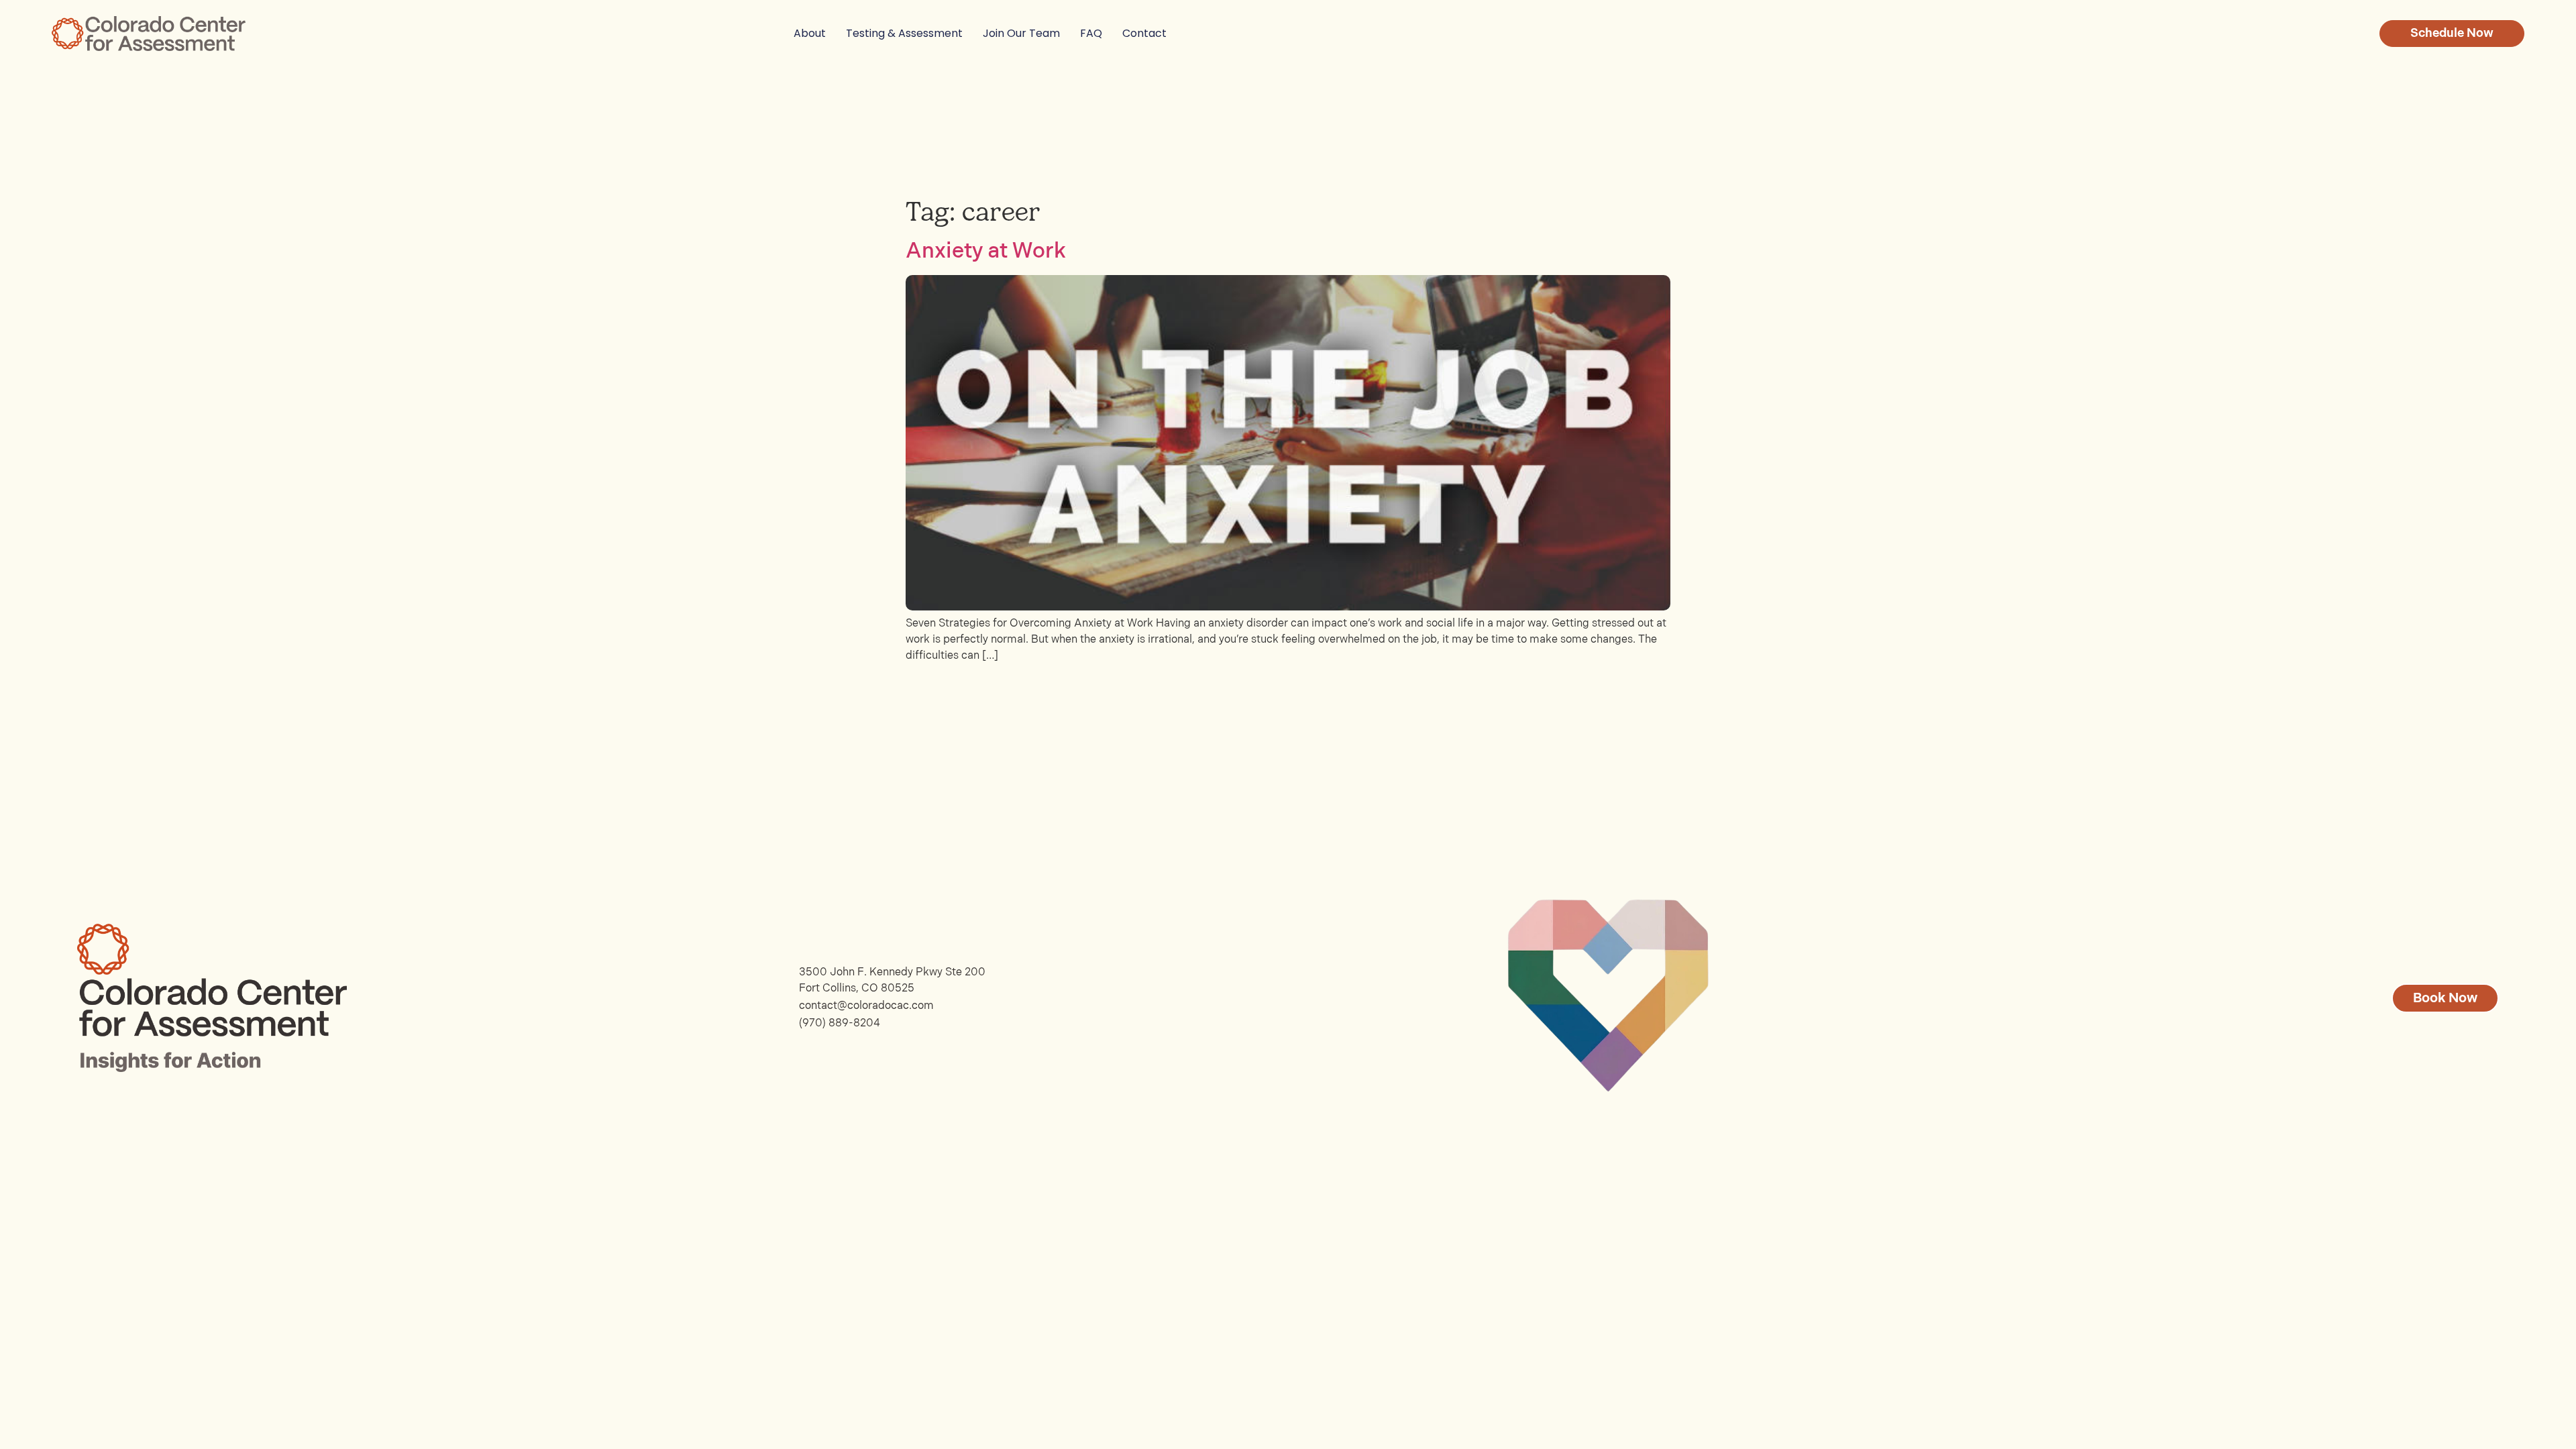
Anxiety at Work (986, 251)
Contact (1144, 33)
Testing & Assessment (904, 33)
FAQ (1091, 33)
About (810, 33)
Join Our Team (1021, 33)
